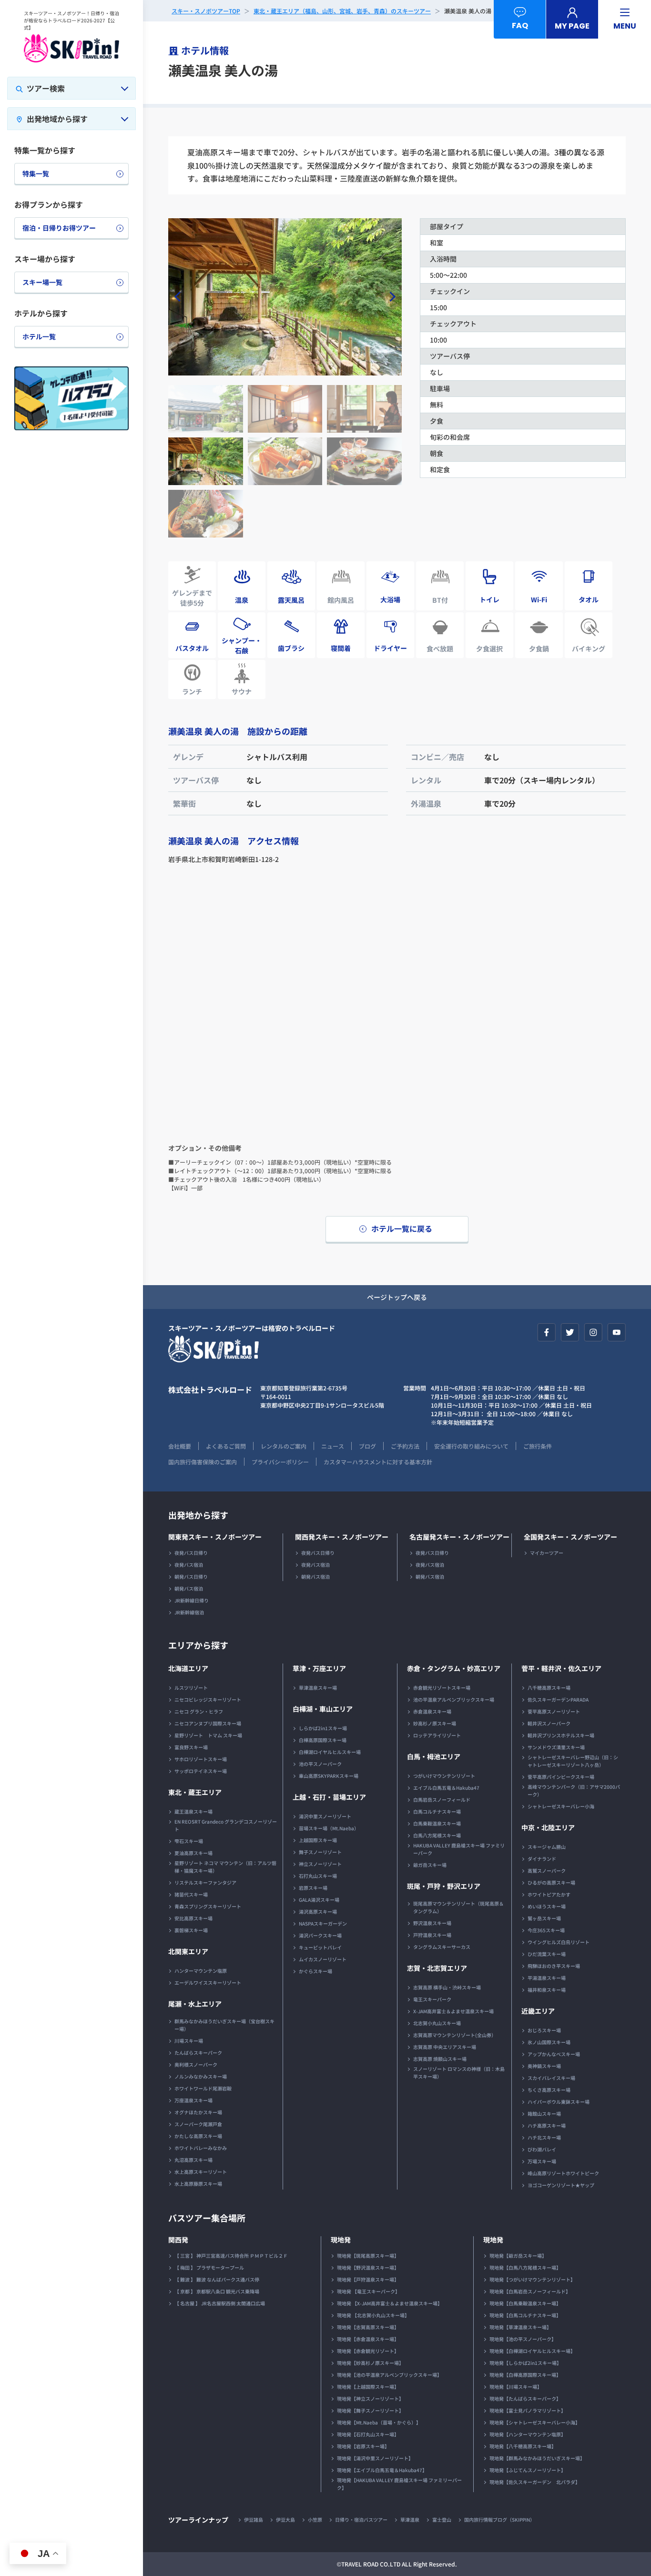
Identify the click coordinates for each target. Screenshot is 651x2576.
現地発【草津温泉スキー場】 (520, 2327)
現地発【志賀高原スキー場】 (368, 2327)
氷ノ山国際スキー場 (549, 2042)
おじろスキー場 (544, 2030)
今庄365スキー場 (546, 1930)
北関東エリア (188, 1951)
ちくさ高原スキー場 (549, 2090)
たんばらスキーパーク (198, 2053)
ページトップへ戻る (397, 1297)
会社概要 (180, 1446)
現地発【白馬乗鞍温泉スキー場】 (525, 2303)
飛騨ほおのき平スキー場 (554, 1966)
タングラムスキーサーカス (442, 1947)
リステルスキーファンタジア (205, 1882)
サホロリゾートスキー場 (201, 1759)
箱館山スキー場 (544, 2114)
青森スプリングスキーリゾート (208, 1906)
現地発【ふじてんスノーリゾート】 (528, 2470)
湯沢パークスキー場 (320, 1935)
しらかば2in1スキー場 (323, 1728)
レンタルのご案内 (284, 1446)
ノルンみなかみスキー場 (201, 2076)
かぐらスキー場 (315, 1971)
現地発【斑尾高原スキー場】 (368, 2256)
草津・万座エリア (319, 1668)
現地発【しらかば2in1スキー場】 (525, 2363)
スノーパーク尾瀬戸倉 (198, 2124)
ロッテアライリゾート (437, 1735)
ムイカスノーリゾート (323, 1959)
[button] (391, 297)
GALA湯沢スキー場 (319, 1900)
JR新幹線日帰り (192, 1600)
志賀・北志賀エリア (437, 1968)
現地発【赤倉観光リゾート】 (368, 2351)
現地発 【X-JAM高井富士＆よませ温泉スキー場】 (390, 2303)
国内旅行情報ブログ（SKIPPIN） (499, 2520)
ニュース (333, 1446)
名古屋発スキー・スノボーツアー (459, 1537)
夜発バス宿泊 (189, 1565)
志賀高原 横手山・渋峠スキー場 (447, 1987)
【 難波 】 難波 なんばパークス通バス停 (217, 2279)
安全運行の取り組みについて (471, 1446)
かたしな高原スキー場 (198, 2136)
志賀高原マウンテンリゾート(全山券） (455, 2035)
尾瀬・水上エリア (195, 2004)
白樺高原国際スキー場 (323, 1740)
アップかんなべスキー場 (554, 2054)
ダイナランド (542, 1859)
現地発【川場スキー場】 (516, 2387)
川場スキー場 (189, 2041)
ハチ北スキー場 (544, 2137)
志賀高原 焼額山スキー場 (440, 2059)
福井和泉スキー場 (547, 1990)
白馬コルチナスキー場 (437, 1811)
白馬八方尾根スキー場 (437, 1835)
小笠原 (315, 2520)
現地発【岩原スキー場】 (363, 2446)
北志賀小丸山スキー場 (437, 2023)
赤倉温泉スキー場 (432, 1711)
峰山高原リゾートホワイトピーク (563, 2173)
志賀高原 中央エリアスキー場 (445, 2047)
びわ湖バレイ (542, 2149)
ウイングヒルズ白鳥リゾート (559, 1942)
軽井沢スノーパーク (549, 1723)
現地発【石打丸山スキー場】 (368, 2434)
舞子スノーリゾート (320, 1852)
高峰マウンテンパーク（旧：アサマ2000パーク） (574, 1790)
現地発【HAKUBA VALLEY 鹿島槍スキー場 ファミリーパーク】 (399, 2484)
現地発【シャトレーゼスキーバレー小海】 (535, 2422)
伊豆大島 (285, 2520)
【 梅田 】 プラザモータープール (209, 2267)
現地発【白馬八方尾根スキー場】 (525, 2267)
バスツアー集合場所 (207, 2218)
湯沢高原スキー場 (318, 1912)
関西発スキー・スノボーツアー (342, 1537)
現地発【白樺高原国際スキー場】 (525, 2375)
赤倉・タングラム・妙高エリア (454, 1668)
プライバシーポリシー (280, 1462)
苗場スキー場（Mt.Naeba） (329, 1828)
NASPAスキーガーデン (323, 1923)
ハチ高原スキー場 (547, 2125)
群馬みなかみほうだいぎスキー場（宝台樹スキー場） (224, 2025)
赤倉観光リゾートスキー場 (442, 1688)
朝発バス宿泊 (189, 1588)
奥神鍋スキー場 (544, 2066)
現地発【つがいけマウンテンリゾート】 (532, 2279)
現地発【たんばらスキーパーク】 (525, 2399)
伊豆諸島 (254, 2520)
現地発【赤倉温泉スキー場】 (368, 2339)
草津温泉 (410, 2520)
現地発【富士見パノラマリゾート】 (528, 2410)
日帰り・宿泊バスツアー (361, 2520)
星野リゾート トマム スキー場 (208, 1735)
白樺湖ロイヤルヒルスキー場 (330, 1752)
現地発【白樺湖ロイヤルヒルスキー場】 (532, 2351)
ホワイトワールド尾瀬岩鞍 (203, 2088)
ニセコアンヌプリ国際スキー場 (208, 1723)
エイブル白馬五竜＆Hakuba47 (446, 1788)
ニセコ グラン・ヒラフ (199, 1711)
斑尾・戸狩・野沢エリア (444, 1886)
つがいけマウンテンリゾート (444, 1776)
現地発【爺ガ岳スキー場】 (518, 2256)
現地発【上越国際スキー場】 (368, 2387)
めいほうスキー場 (547, 1906)
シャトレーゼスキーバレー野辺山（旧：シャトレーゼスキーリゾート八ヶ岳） (573, 1761)
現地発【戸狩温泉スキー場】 (368, 2279)
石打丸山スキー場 (318, 1876)
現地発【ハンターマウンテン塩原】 (528, 2434)
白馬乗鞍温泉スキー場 (437, 1823)
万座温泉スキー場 (193, 2100)
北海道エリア (188, 1668)
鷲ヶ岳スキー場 (544, 1918)
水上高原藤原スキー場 (198, 2184)
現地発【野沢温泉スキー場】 (368, 2267)
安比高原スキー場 (193, 1918)
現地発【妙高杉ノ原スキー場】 (370, 2363)
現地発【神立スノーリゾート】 (370, 2399)
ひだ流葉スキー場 (547, 1954)
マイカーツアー (547, 1553)
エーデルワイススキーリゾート (208, 1983)
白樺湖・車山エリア (323, 1709)
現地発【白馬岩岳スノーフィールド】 (530, 2291)
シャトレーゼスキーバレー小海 (561, 1806)
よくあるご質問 (226, 1446)
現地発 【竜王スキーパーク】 (368, 2291)
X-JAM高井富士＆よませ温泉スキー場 (453, 2011)
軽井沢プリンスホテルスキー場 (561, 1735)
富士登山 (442, 2520)
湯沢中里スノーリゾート (325, 1816)
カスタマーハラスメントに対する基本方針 (378, 1462)
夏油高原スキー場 (193, 1853)
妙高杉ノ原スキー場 (435, 1723)
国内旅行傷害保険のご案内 (203, 1462)
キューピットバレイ (320, 1947)
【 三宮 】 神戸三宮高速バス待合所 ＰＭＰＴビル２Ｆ (231, 2256)
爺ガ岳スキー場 (430, 1865)
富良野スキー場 (191, 1747)
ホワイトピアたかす (549, 1894)
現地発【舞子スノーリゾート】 (370, 2410)
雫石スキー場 (189, 1841)
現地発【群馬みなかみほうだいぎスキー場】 (537, 2458)
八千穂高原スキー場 (549, 1688)
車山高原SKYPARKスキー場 (329, 1776)
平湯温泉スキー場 (547, 1978)
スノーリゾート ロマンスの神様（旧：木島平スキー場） (459, 2073)
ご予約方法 (405, 1446)
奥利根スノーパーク (196, 2064)
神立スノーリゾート (320, 1864)
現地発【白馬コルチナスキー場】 (525, 2315)
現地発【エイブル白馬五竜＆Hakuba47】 (382, 2470)
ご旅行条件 (538, 1446)
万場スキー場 (542, 2161)
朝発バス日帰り (191, 1577)
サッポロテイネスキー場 (201, 1771)
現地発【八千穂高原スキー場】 (523, 2446)
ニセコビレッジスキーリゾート (208, 1699)
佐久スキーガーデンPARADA (558, 1699)
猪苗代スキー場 (191, 1894)
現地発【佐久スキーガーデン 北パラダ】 (535, 2482)
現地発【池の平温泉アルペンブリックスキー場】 (389, 2375)
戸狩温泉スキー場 (432, 1935)
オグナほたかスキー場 (198, 2112)
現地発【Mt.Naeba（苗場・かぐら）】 (379, 2422)
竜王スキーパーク (432, 1999)
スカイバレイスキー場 (551, 2078)
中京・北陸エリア (548, 1827)
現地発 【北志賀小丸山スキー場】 (373, 2315)
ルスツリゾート (191, 1688)
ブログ (367, 1446)
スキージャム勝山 (547, 1847)
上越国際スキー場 (318, 1840)
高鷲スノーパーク (547, 1871)
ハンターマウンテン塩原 (201, 1971)
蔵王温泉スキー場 (193, 1811)
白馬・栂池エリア (434, 1756)
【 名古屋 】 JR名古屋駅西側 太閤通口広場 (220, 2303)
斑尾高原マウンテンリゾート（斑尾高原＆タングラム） (458, 1907)
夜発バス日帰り (191, 1553)
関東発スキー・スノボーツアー (215, 1537)
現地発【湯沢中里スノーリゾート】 (375, 2458)
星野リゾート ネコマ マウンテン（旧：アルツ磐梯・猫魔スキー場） (225, 1867)
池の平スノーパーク (320, 1764)
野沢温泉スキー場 (432, 1923)
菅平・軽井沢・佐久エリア (561, 1668)
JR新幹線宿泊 (189, 1612)
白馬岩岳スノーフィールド (442, 1800)
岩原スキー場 (313, 1888)
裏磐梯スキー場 (191, 1930)
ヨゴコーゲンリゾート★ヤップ (561, 2185)
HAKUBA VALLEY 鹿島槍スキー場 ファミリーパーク (459, 1849)
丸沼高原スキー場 (193, 2160)
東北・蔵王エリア (195, 1792)
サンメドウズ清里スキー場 (556, 1747)
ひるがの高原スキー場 (551, 1882)
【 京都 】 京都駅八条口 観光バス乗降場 (217, 2291)
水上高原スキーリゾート (201, 2172)
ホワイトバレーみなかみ (201, 2148)
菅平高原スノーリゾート (554, 1711)
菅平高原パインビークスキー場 (561, 1777)
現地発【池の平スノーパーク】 (523, 2339)
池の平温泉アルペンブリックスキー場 (454, 1699)
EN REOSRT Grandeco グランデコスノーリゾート (226, 1825)
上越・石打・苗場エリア (329, 1797)
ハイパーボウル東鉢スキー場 (559, 2102)
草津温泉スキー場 (318, 1688)
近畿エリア (538, 2011)
